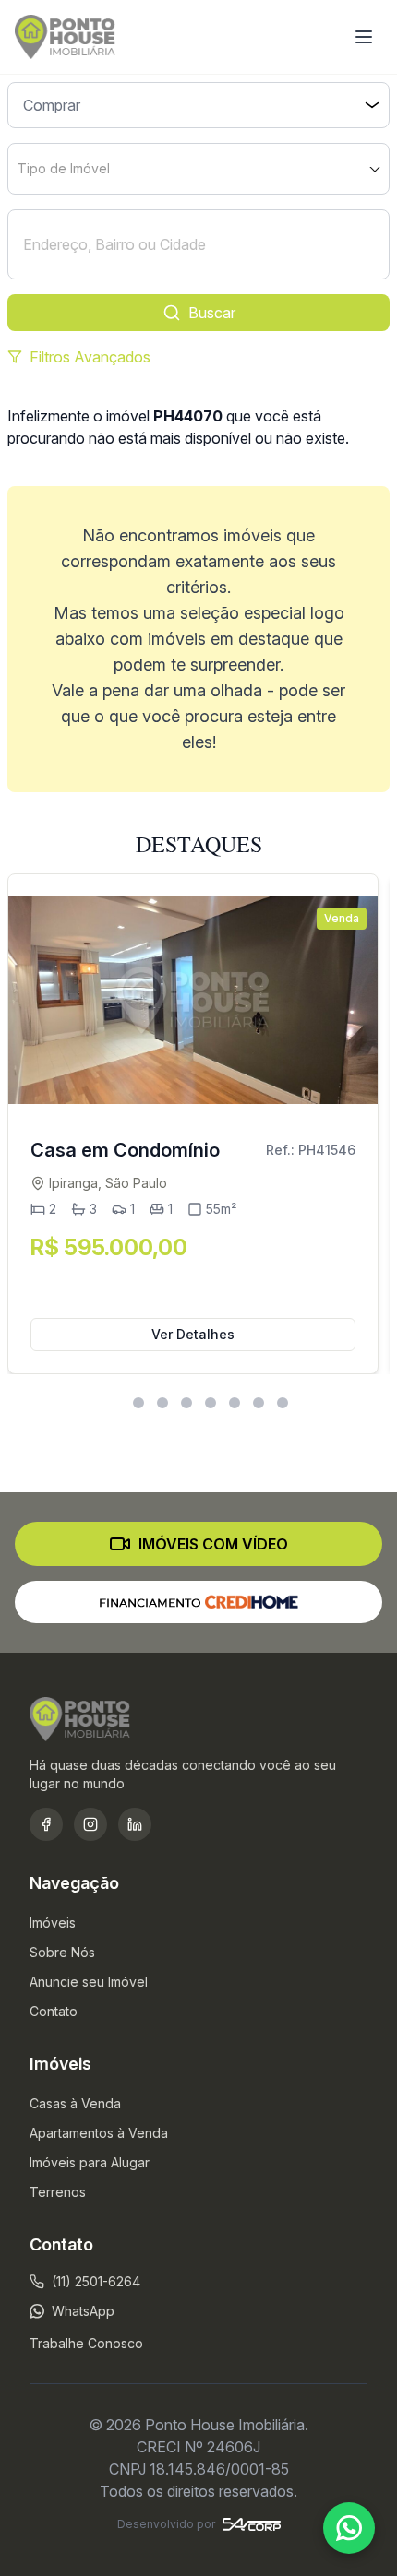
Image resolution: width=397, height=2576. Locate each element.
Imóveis (53, 1923)
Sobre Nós (62, 1952)
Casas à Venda (75, 2103)
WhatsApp (83, 2311)
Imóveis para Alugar (90, 2162)
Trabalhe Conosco (86, 2343)
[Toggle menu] (364, 37)
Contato (54, 2011)
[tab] (115, 1403)
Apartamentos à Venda (99, 2133)
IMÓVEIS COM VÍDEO (213, 1544)
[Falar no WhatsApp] (349, 2528)
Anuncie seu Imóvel (89, 1982)
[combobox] (198, 169)
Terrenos (58, 2192)
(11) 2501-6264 (96, 2281)
